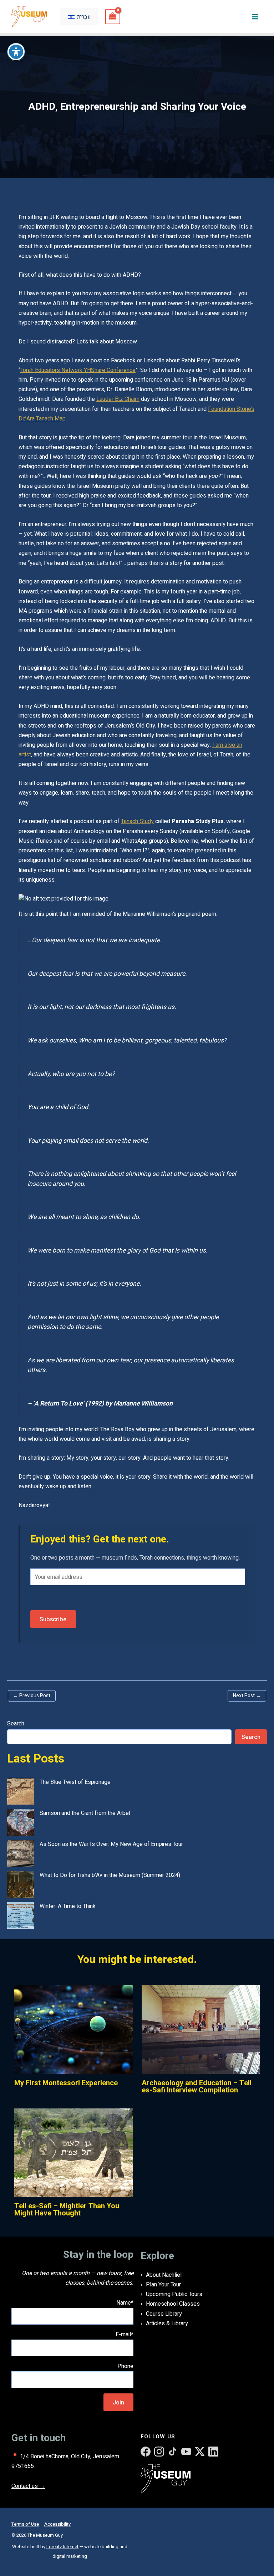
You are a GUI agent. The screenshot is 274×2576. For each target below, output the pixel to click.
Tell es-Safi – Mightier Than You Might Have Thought (67, 2210)
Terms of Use (25, 2524)
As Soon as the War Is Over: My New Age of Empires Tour (111, 1844)
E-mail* (125, 2335)
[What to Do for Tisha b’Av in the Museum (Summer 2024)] (21, 1884)
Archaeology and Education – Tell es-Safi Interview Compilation (197, 2087)
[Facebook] (146, 2452)
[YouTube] (186, 2452)
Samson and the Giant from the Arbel (85, 1813)
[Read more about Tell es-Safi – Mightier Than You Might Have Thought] (73, 2152)
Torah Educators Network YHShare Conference (78, 370)
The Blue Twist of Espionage (75, 1782)
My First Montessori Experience (66, 2083)
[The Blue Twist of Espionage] (21, 1791)
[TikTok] (173, 2452)
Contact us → (28, 2486)
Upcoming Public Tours (174, 2294)
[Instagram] (159, 2452)
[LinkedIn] (213, 2452)
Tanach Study (137, 821)
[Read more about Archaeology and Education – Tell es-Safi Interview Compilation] (201, 2029)
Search (16, 1724)
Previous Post (32, 1696)
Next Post (247, 1696)
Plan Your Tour (163, 2285)
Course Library (164, 2314)
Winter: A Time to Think (68, 1906)
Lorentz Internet (62, 2547)
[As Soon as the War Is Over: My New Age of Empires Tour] (21, 1853)
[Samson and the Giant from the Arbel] (21, 1822)
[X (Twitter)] (200, 2452)
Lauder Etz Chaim (118, 399)
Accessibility (57, 2524)
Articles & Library (167, 2323)
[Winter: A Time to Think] (21, 1915)
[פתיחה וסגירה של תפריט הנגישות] (16, 52)
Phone (125, 2366)
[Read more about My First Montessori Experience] (73, 2029)
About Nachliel (164, 2275)
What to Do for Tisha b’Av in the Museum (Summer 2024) (110, 1875)
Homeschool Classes (173, 2304)
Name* (125, 2303)
